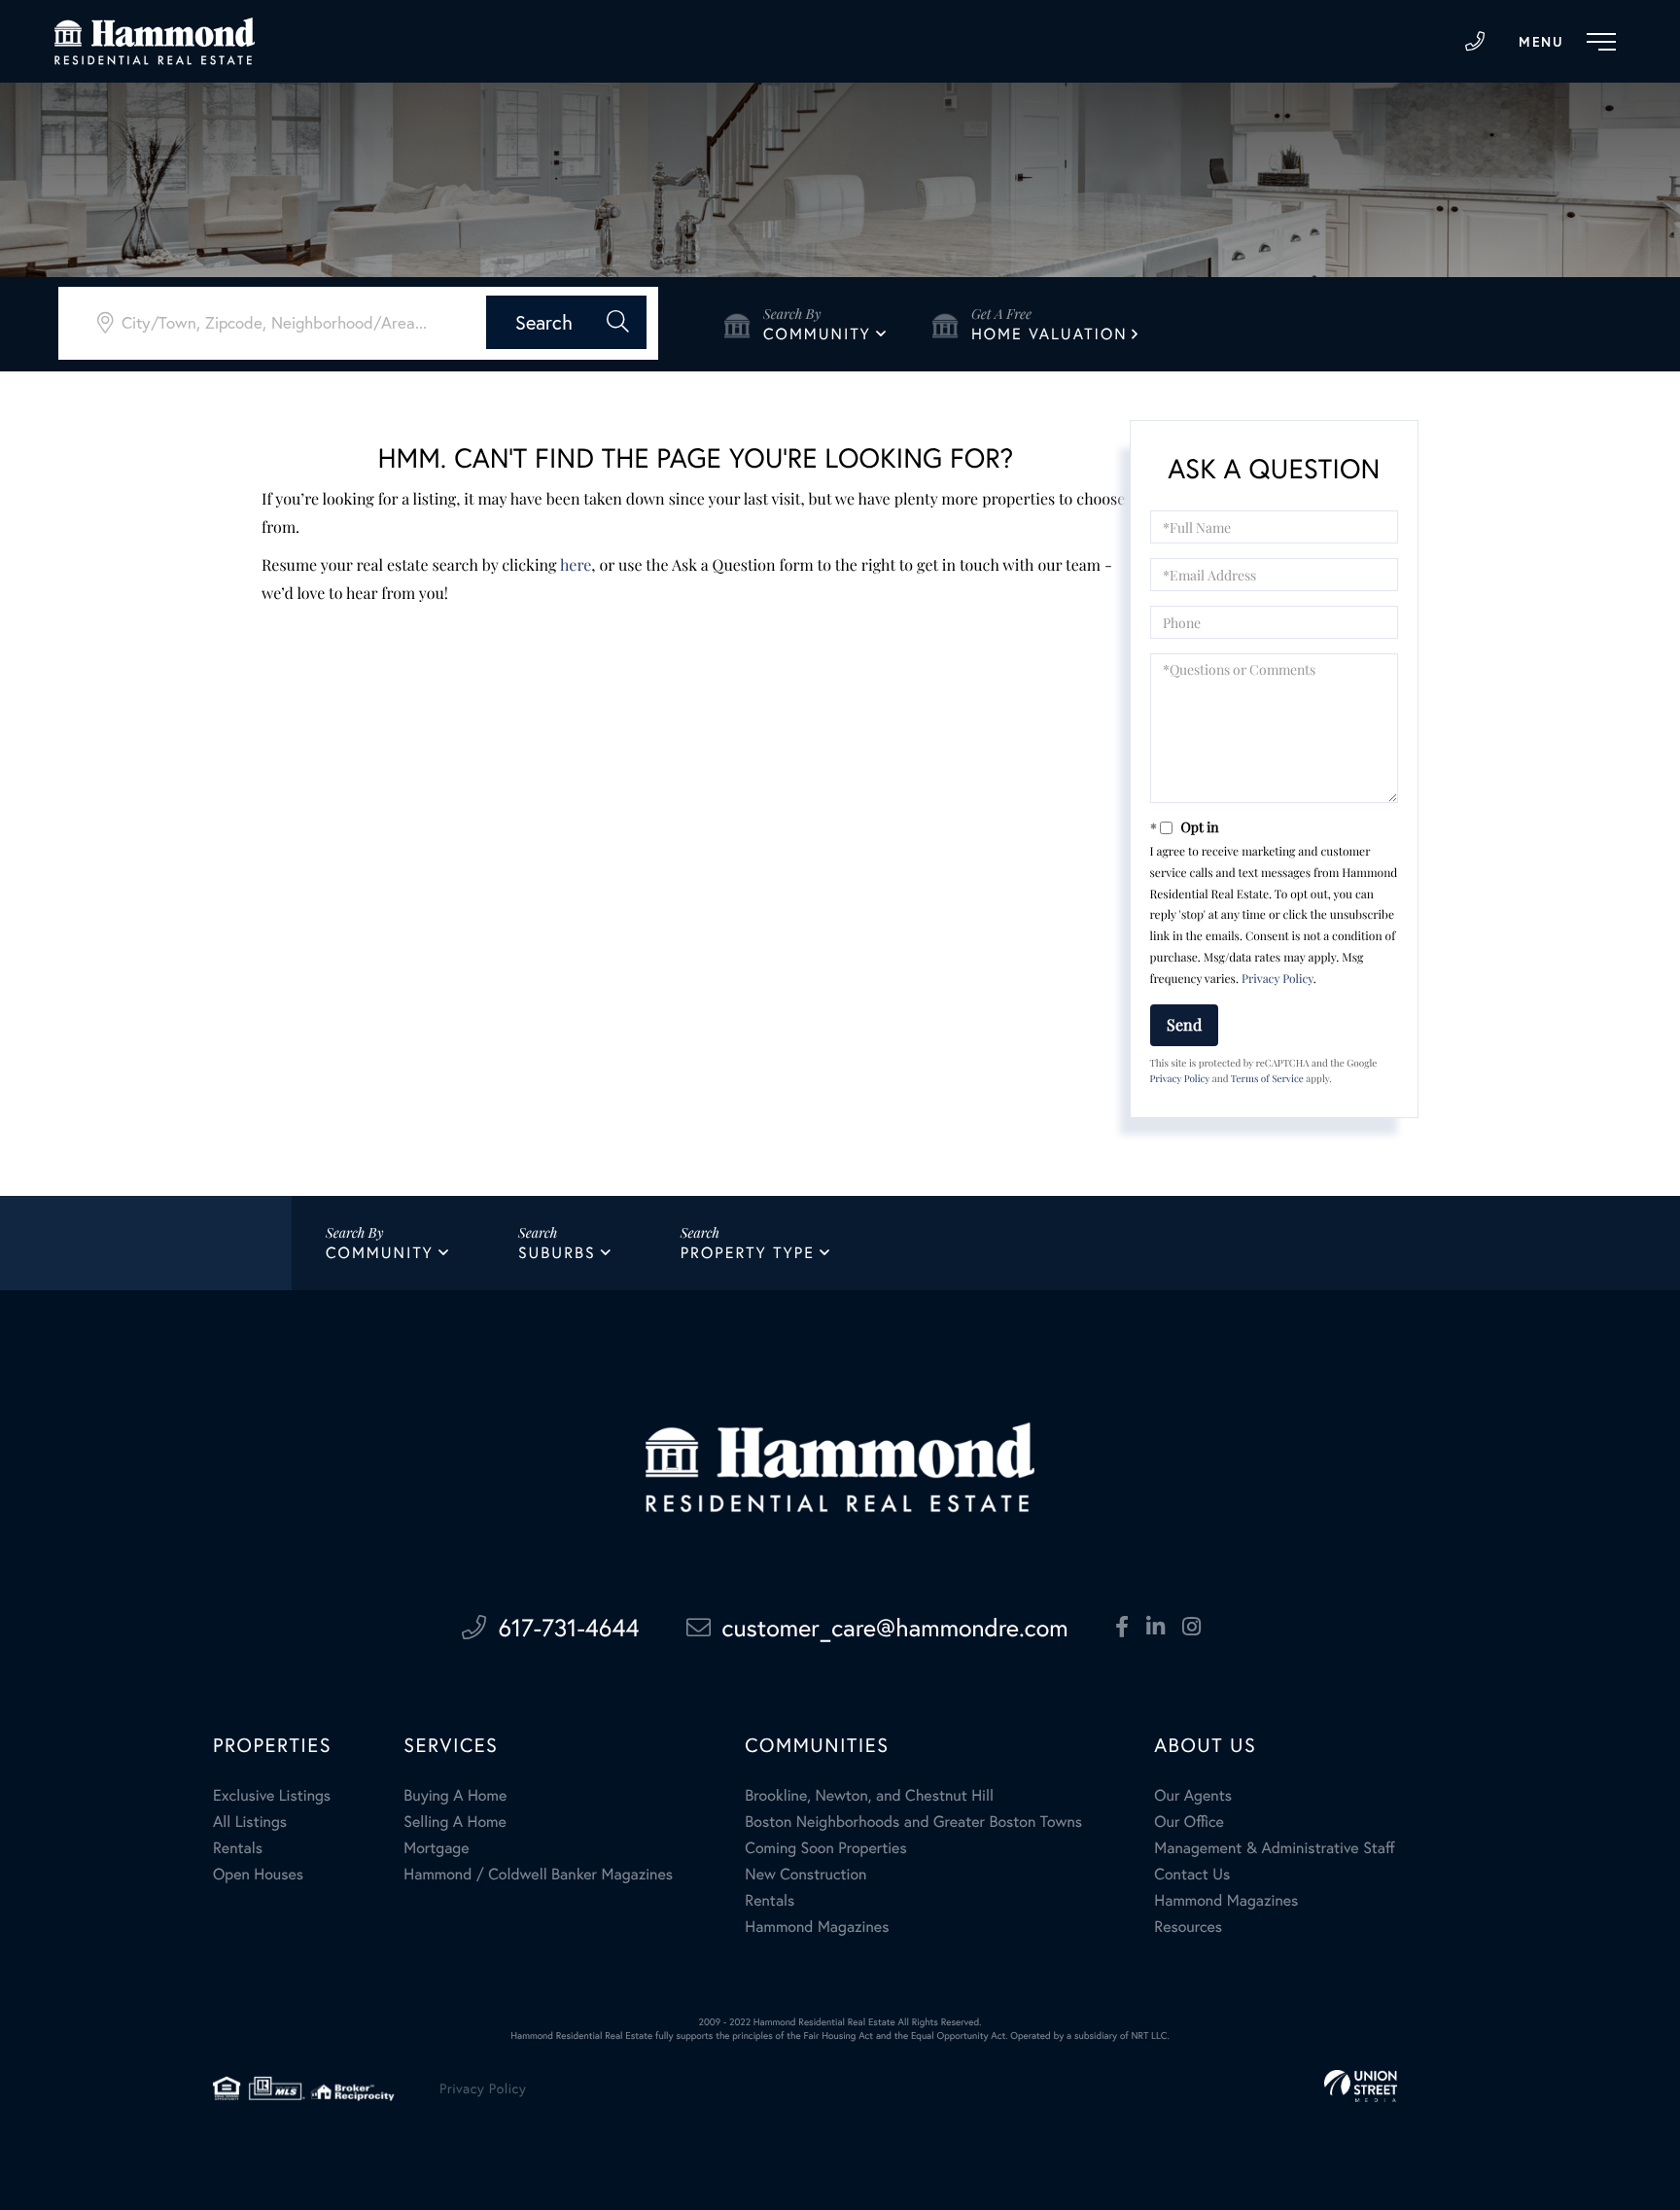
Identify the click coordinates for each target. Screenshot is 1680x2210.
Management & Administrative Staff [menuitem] (1274, 1848)
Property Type (748, 1253)
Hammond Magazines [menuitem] (817, 1927)
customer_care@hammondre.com (895, 1627)
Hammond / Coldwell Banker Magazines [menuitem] (538, 1874)
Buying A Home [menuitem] (455, 1795)
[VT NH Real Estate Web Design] (1361, 2086)
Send (1184, 1024)
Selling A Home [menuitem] (455, 1822)
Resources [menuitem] (1188, 1927)
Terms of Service (1267, 1078)
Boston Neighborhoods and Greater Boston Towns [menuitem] (913, 1822)
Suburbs (557, 1253)
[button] (566, 322)
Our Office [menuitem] (1189, 1822)
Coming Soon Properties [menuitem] (825, 1848)
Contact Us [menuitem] (1192, 1874)
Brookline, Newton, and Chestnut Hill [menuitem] (869, 1795)
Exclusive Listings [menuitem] (272, 1795)
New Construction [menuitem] (805, 1874)
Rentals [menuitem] (238, 1848)
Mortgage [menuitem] (436, 1848)
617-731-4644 (1475, 42)
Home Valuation (1050, 334)
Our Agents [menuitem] (1193, 1795)
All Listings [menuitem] (250, 1822)
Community (817, 334)
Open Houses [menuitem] (258, 1874)
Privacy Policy (1277, 979)
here (576, 565)
